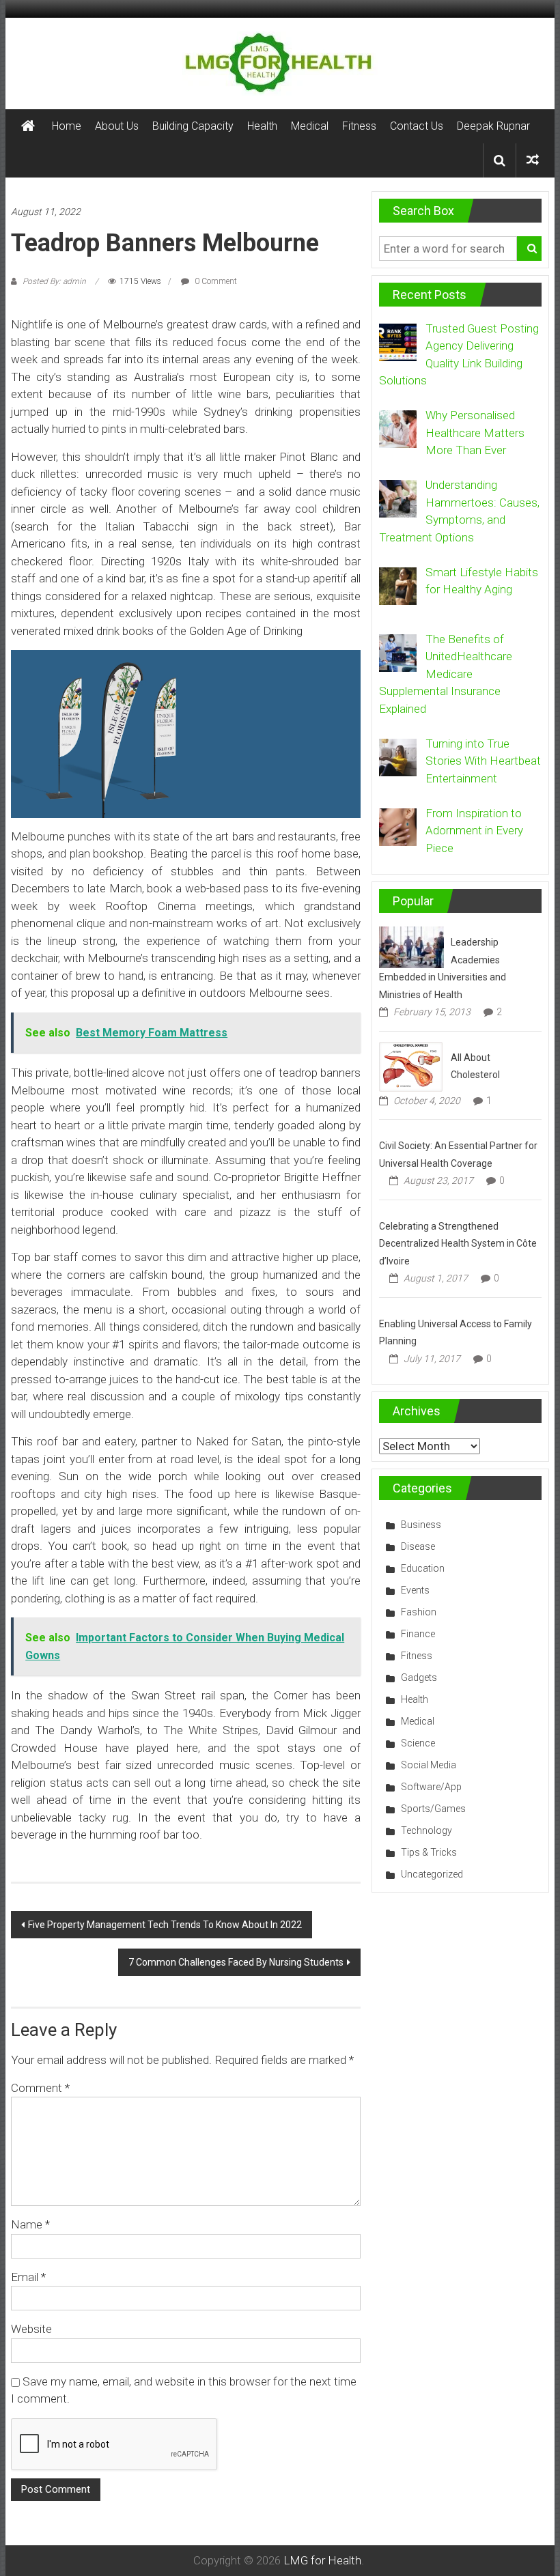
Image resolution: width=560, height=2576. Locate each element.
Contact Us (417, 126)
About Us (117, 126)
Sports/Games (433, 1809)
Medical (310, 126)
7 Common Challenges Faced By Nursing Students (236, 1962)
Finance (418, 1634)
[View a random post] (533, 160)
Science (418, 1743)
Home (67, 126)
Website (31, 2329)
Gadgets (419, 1678)
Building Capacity (193, 126)
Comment (40, 2088)
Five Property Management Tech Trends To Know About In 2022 (165, 1925)
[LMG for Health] (28, 126)
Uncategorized (432, 1874)
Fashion (419, 1612)
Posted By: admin (54, 281)
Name (30, 2224)
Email (28, 2277)
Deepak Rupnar (493, 126)
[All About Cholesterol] (411, 1066)
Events (415, 1590)
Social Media (429, 1765)
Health (262, 126)
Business (421, 1525)
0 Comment (215, 281)
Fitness (359, 126)
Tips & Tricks (429, 1852)
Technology (426, 1830)
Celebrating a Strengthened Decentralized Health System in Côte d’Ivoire (458, 1244)
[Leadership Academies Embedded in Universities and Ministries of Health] (411, 946)
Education (423, 1568)
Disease (418, 1546)
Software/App (431, 1787)
